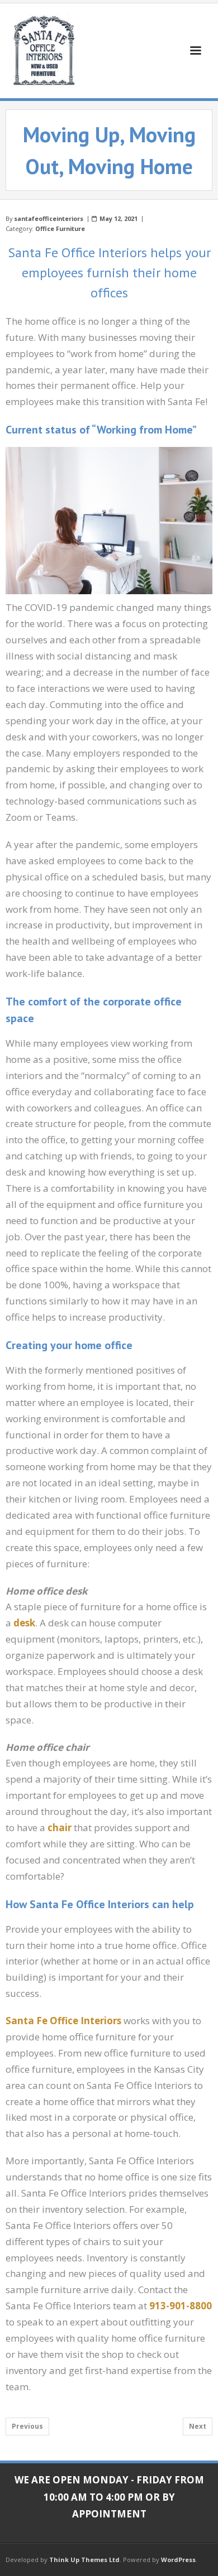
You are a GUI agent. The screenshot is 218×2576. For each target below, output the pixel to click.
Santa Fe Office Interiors (63, 2021)
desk (24, 1623)
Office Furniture (60, 228)
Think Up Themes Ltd (84, 2560)
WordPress (178, 2560)
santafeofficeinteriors (49, 218)
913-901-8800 (181, 2306)
